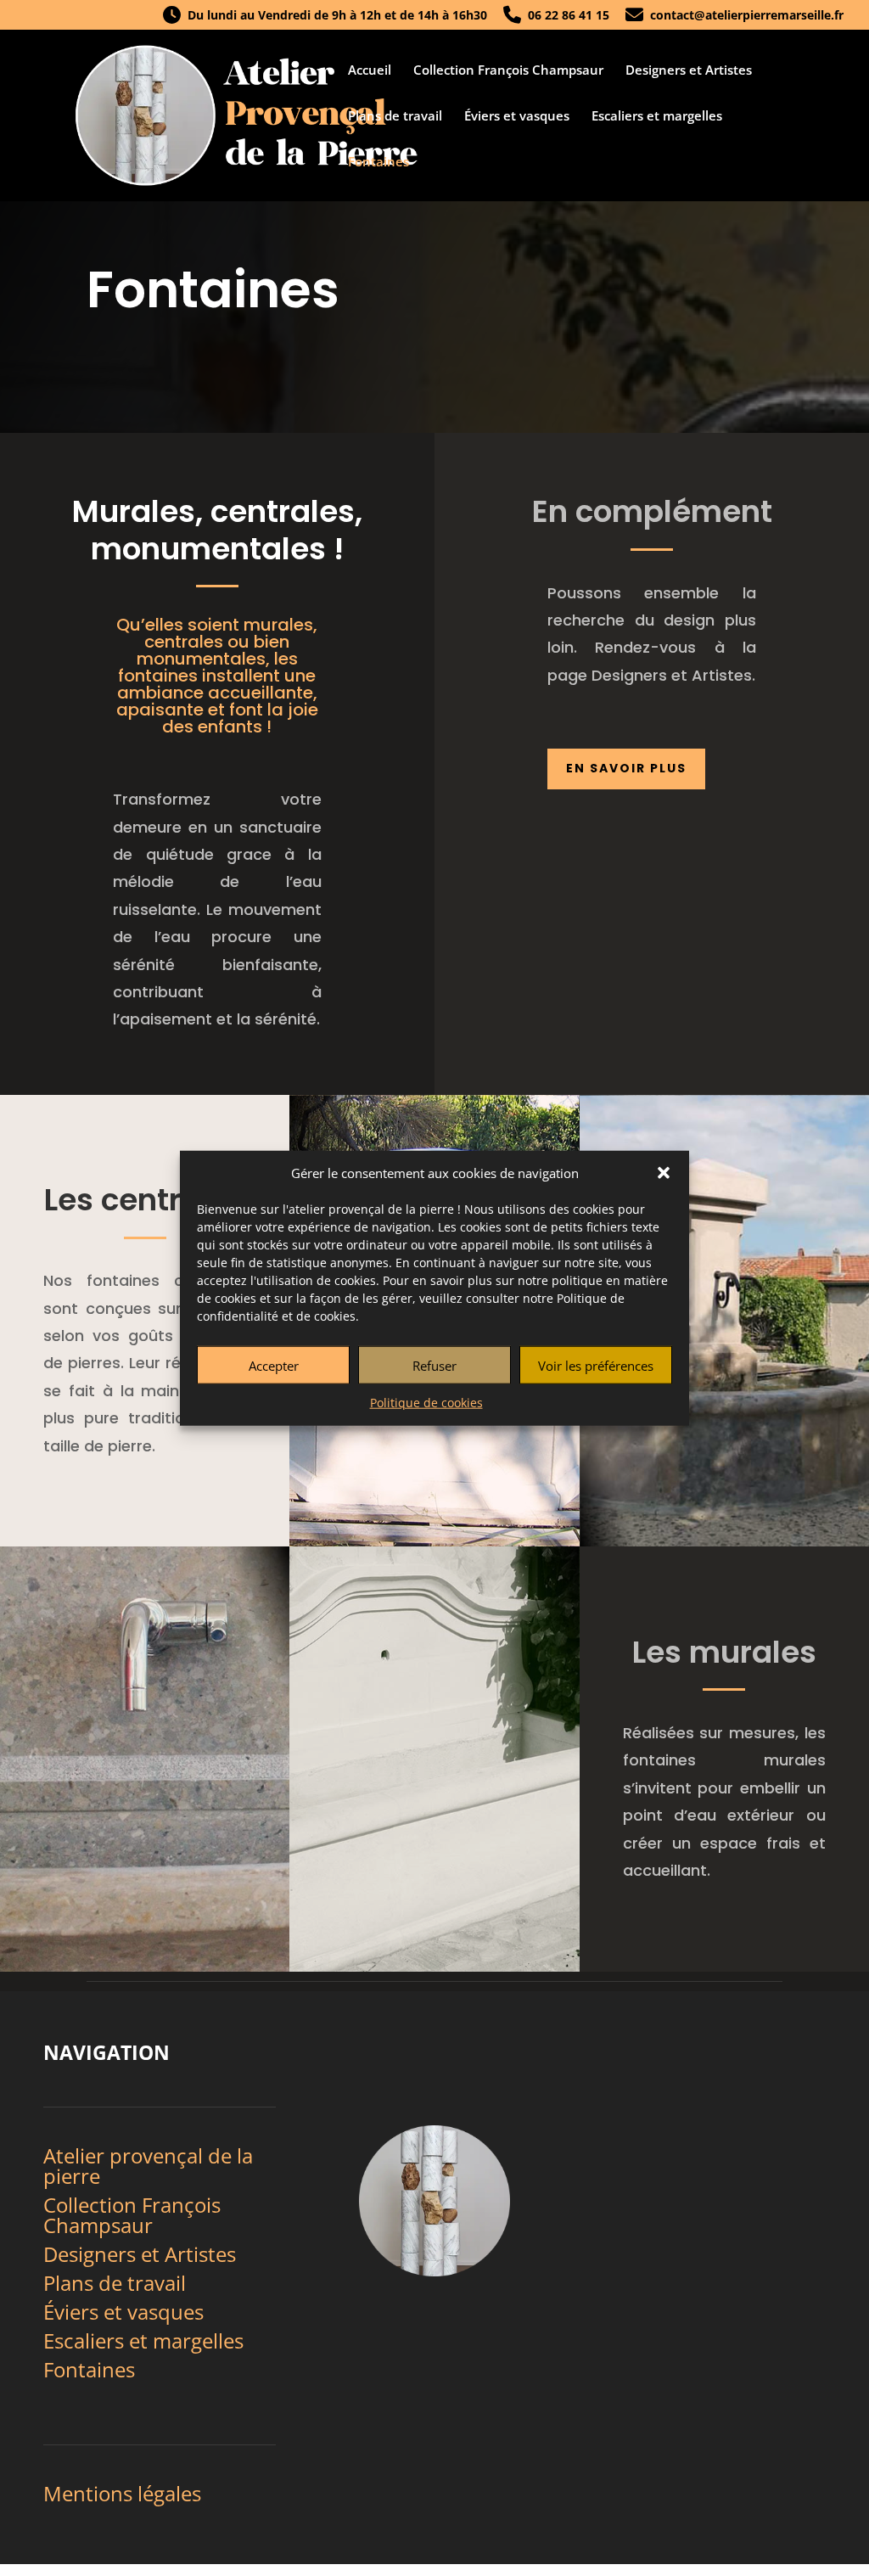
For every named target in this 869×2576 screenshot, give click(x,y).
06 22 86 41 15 (565, 16)
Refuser (434, 1366)
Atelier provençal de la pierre (148, 2166)
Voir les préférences (596, 1366)
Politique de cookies (426, 1403)
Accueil (370, 71)
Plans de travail (395, 117)
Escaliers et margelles (657, 117)
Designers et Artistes (689, 71)
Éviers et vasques (517, 117)
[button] (664, 1173)
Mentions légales (122, 2493)
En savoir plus (626, 768)
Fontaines (378, 163)
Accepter (274, 1366)
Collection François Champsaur (508, 71)
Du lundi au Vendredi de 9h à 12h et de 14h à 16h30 (334, 16)
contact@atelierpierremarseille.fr (743, 16)
